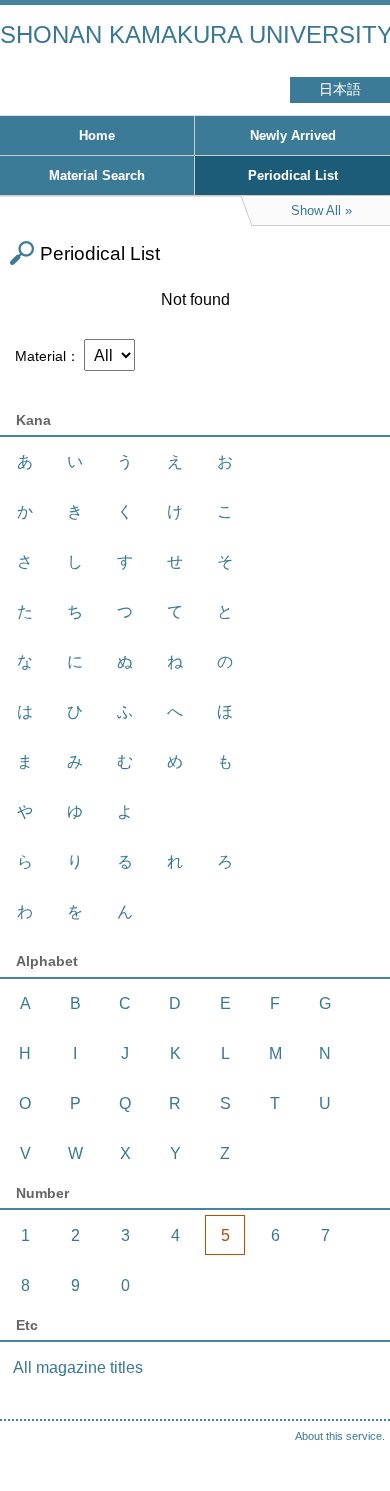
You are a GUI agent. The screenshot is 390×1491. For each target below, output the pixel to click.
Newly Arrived (293, 135)
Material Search (97, 175)
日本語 (340, 89)
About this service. (340, 1436)
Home (97, 135)
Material (40, 356)
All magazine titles (78, 1367)
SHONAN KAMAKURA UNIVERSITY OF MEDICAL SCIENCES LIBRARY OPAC (195, 34)
